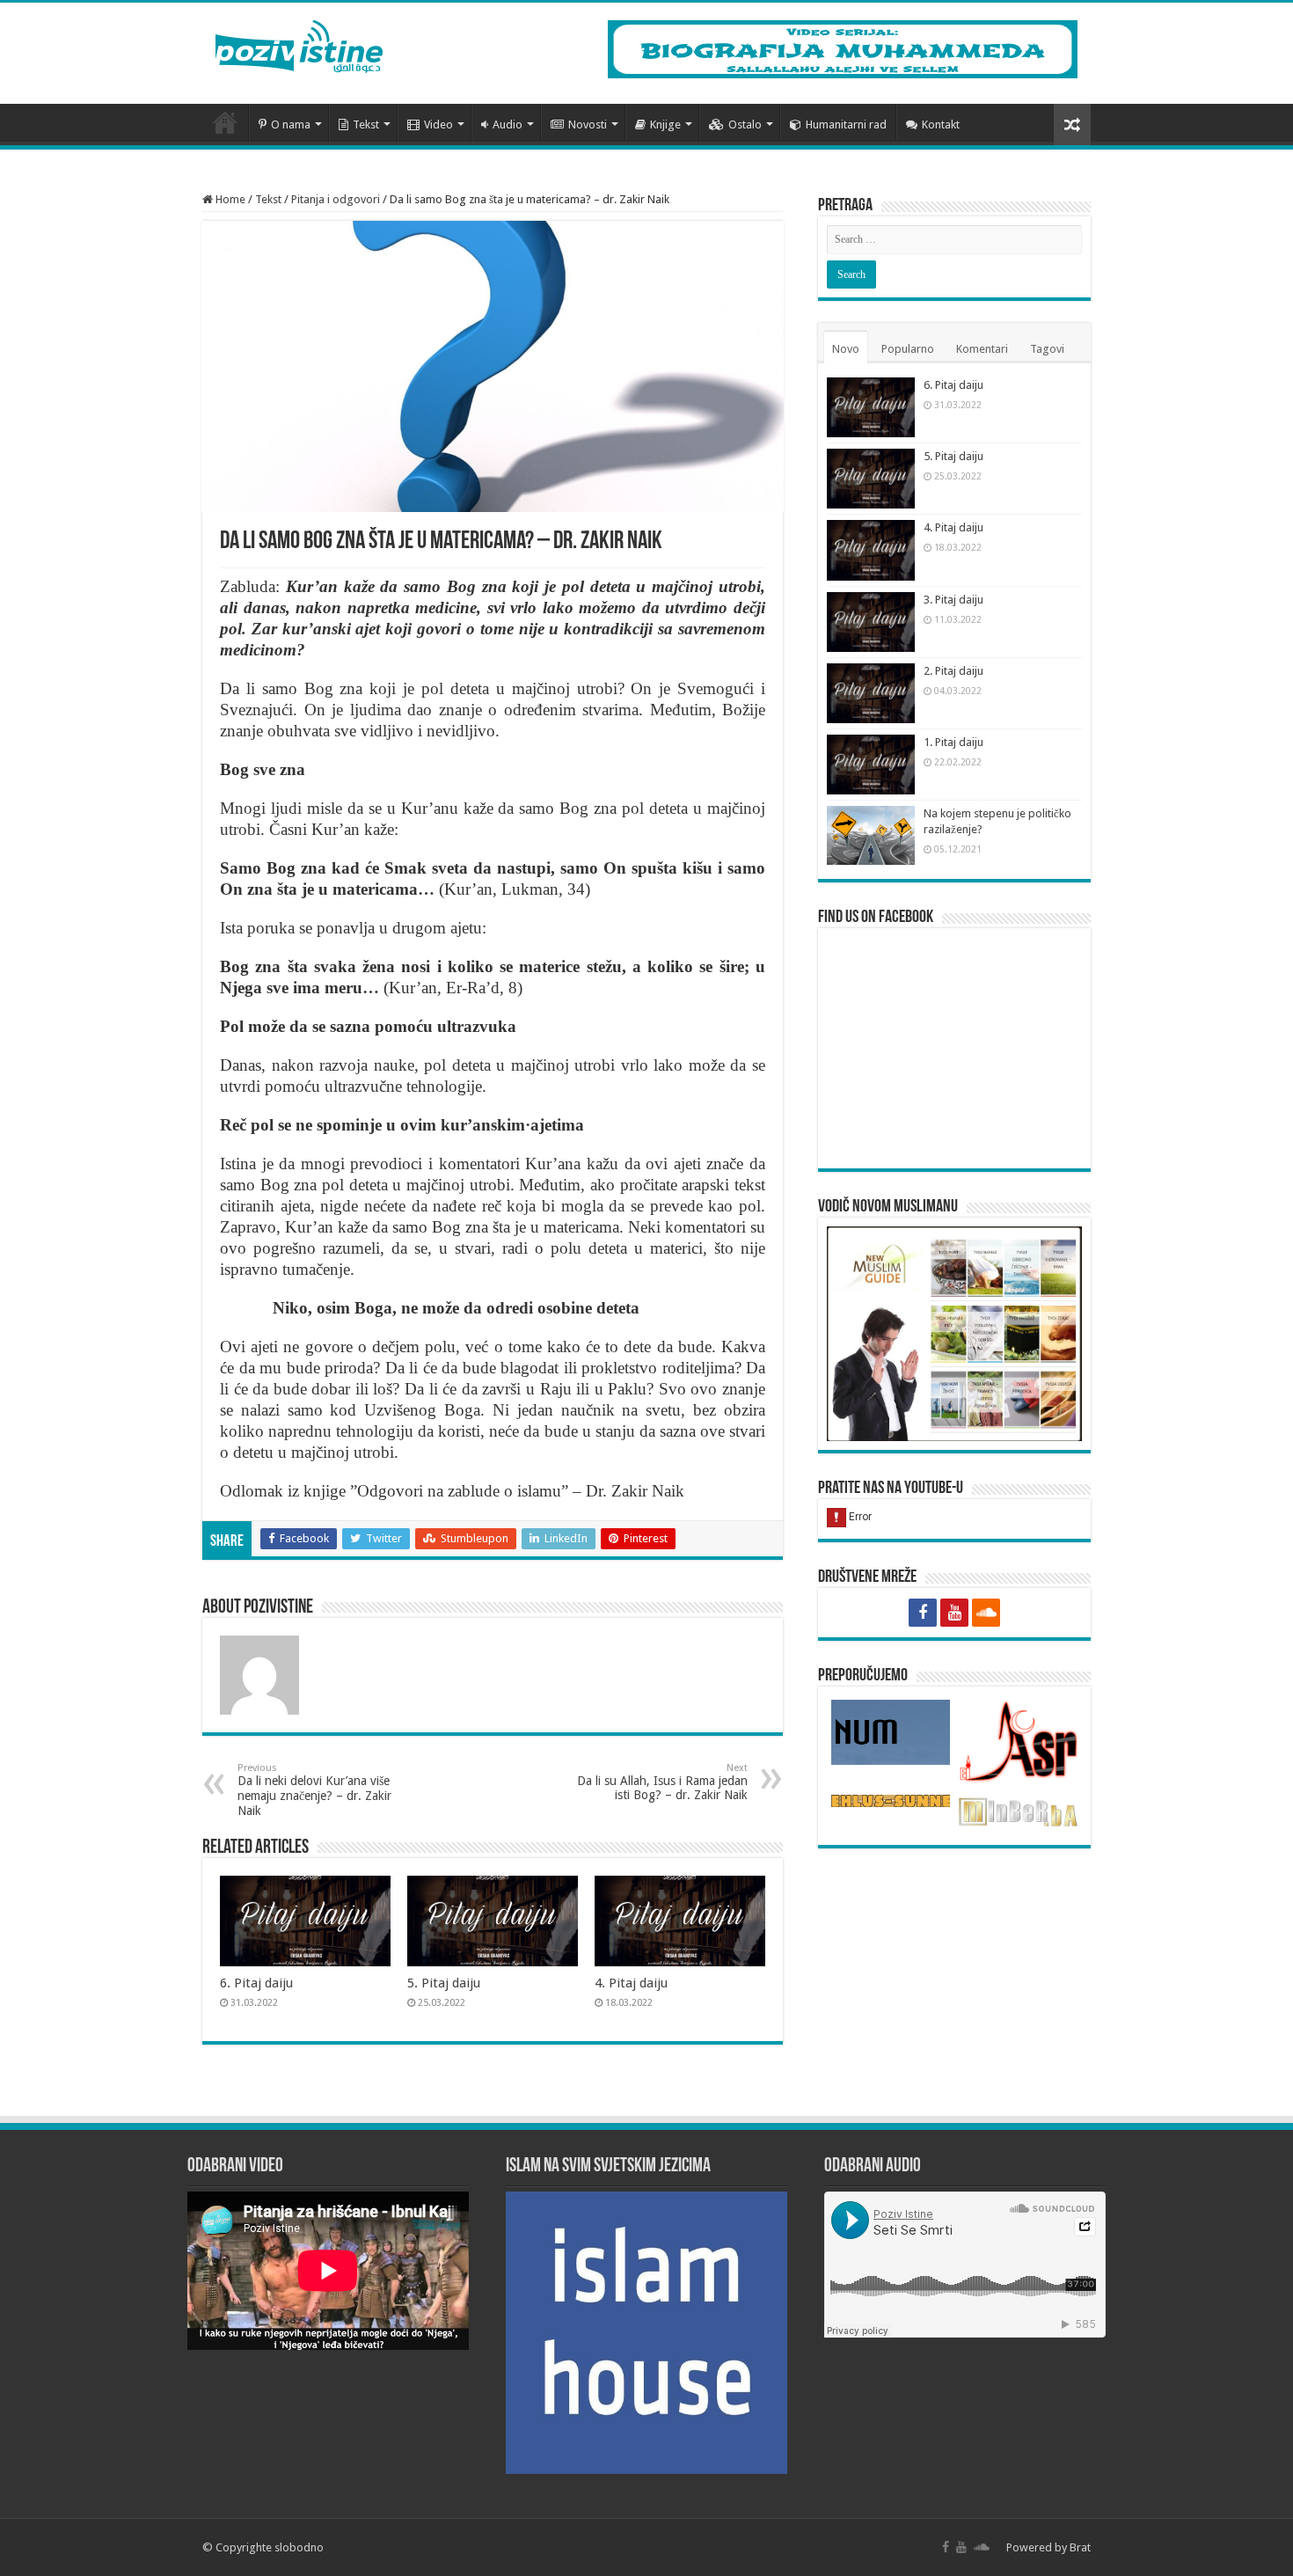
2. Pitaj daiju (953, 671)
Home (229, 199)
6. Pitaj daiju (256, 1983)
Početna (225, 122)
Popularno (908, 349)
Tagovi (1047, 349)
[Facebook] (923, 1613)
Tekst (366, 124)
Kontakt (941, 124)
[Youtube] (954, 1613)
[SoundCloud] (986, 1613)
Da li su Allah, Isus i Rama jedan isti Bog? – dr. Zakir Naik (662, 1782)
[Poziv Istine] (299, 43)
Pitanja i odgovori (336, 199)
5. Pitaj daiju (444, 1983)
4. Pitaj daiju (631, 1983)
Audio (508, 124)
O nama (291, 124)
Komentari (982, 349)
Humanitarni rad (846, 124)
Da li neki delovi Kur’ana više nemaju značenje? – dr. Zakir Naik (314, 1790)
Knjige (665, 124)
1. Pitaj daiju (953, 742)
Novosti (588, 124)
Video (438, 124)
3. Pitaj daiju (953, 600)
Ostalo (745, 124)
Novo (846, 349)
